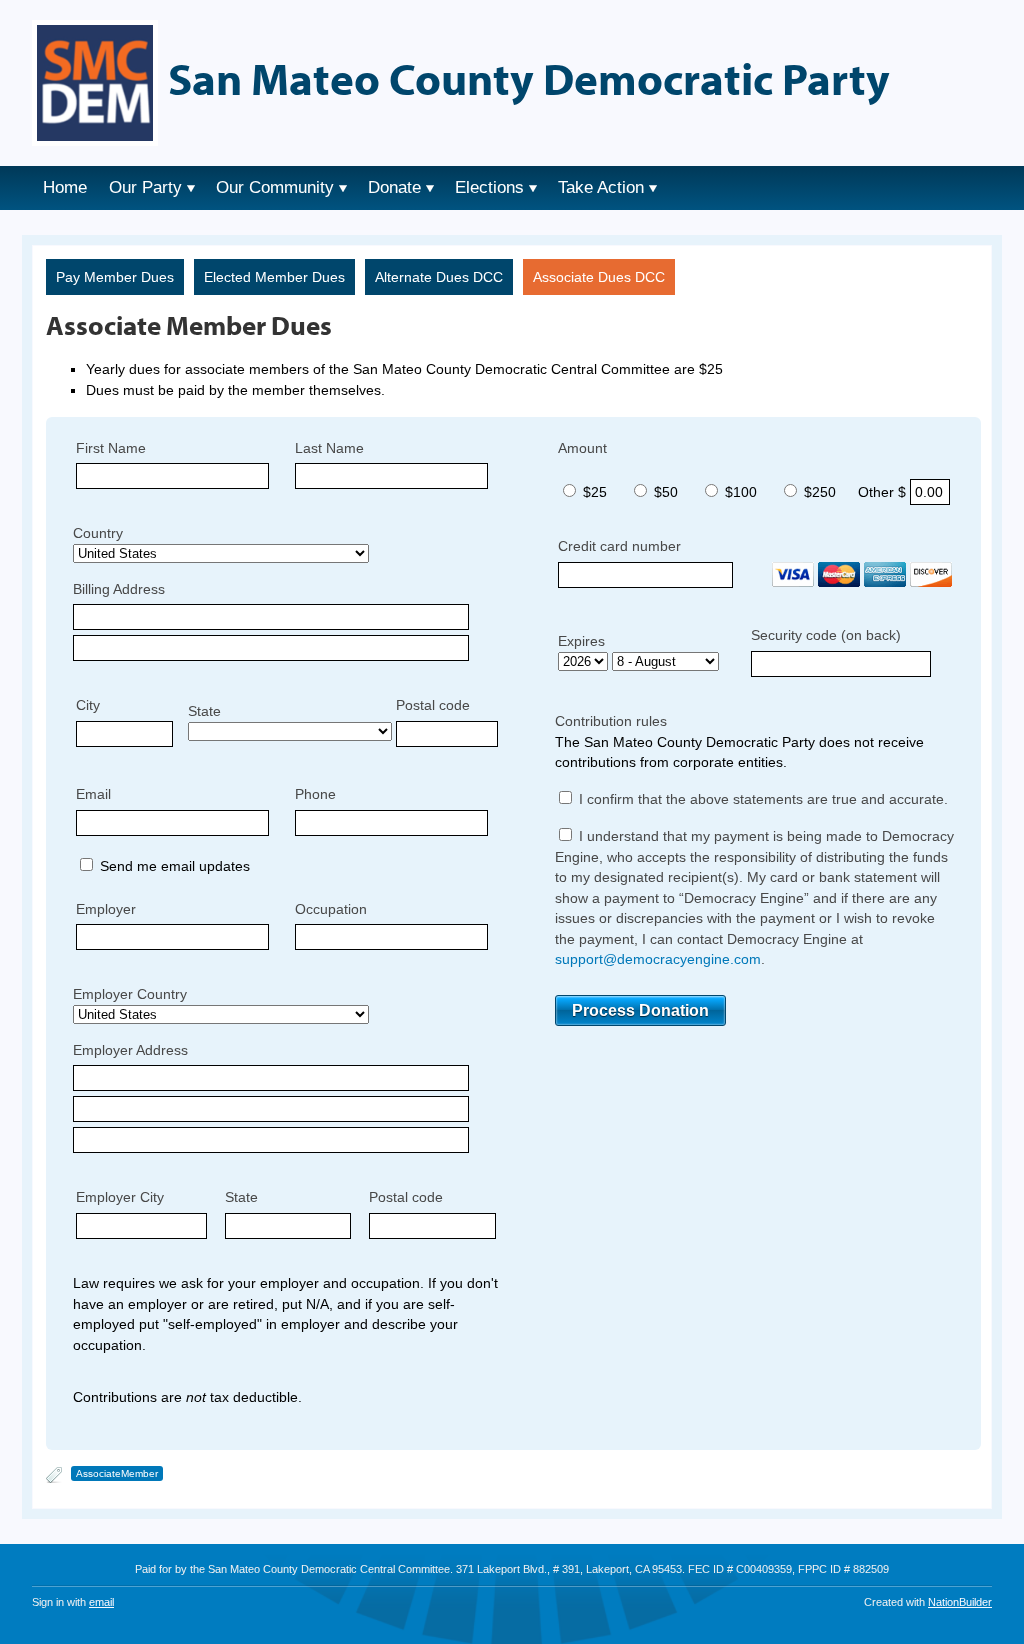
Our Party (145, 187)
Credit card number (619, 546)
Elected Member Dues (274, 277)
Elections (489, 187)
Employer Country (130, 994)
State (204, 711)
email (101, 1602)
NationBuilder (960, 1602)
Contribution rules (611, 721)
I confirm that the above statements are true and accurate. (761, 799)
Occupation (331, 909)
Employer (106, 909)
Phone (315, 794)
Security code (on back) (826, 635)
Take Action (601, 187)
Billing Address (119, 589)
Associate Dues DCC (599, 277)
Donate (394, 187)
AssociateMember (117, 1473)
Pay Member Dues (115, 277)
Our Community (275, 187)
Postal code (433, 705)
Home (65, 187)
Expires (581, 641)
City (88, 705)
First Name (111, 448)
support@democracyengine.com (658, 959)
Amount (582, 448)
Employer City (120, 1197)
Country (98, 533)
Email (93, 794)
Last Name (329, 448)
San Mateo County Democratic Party (529, 78)
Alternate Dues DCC (439, 277)
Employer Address (130, 1050)
